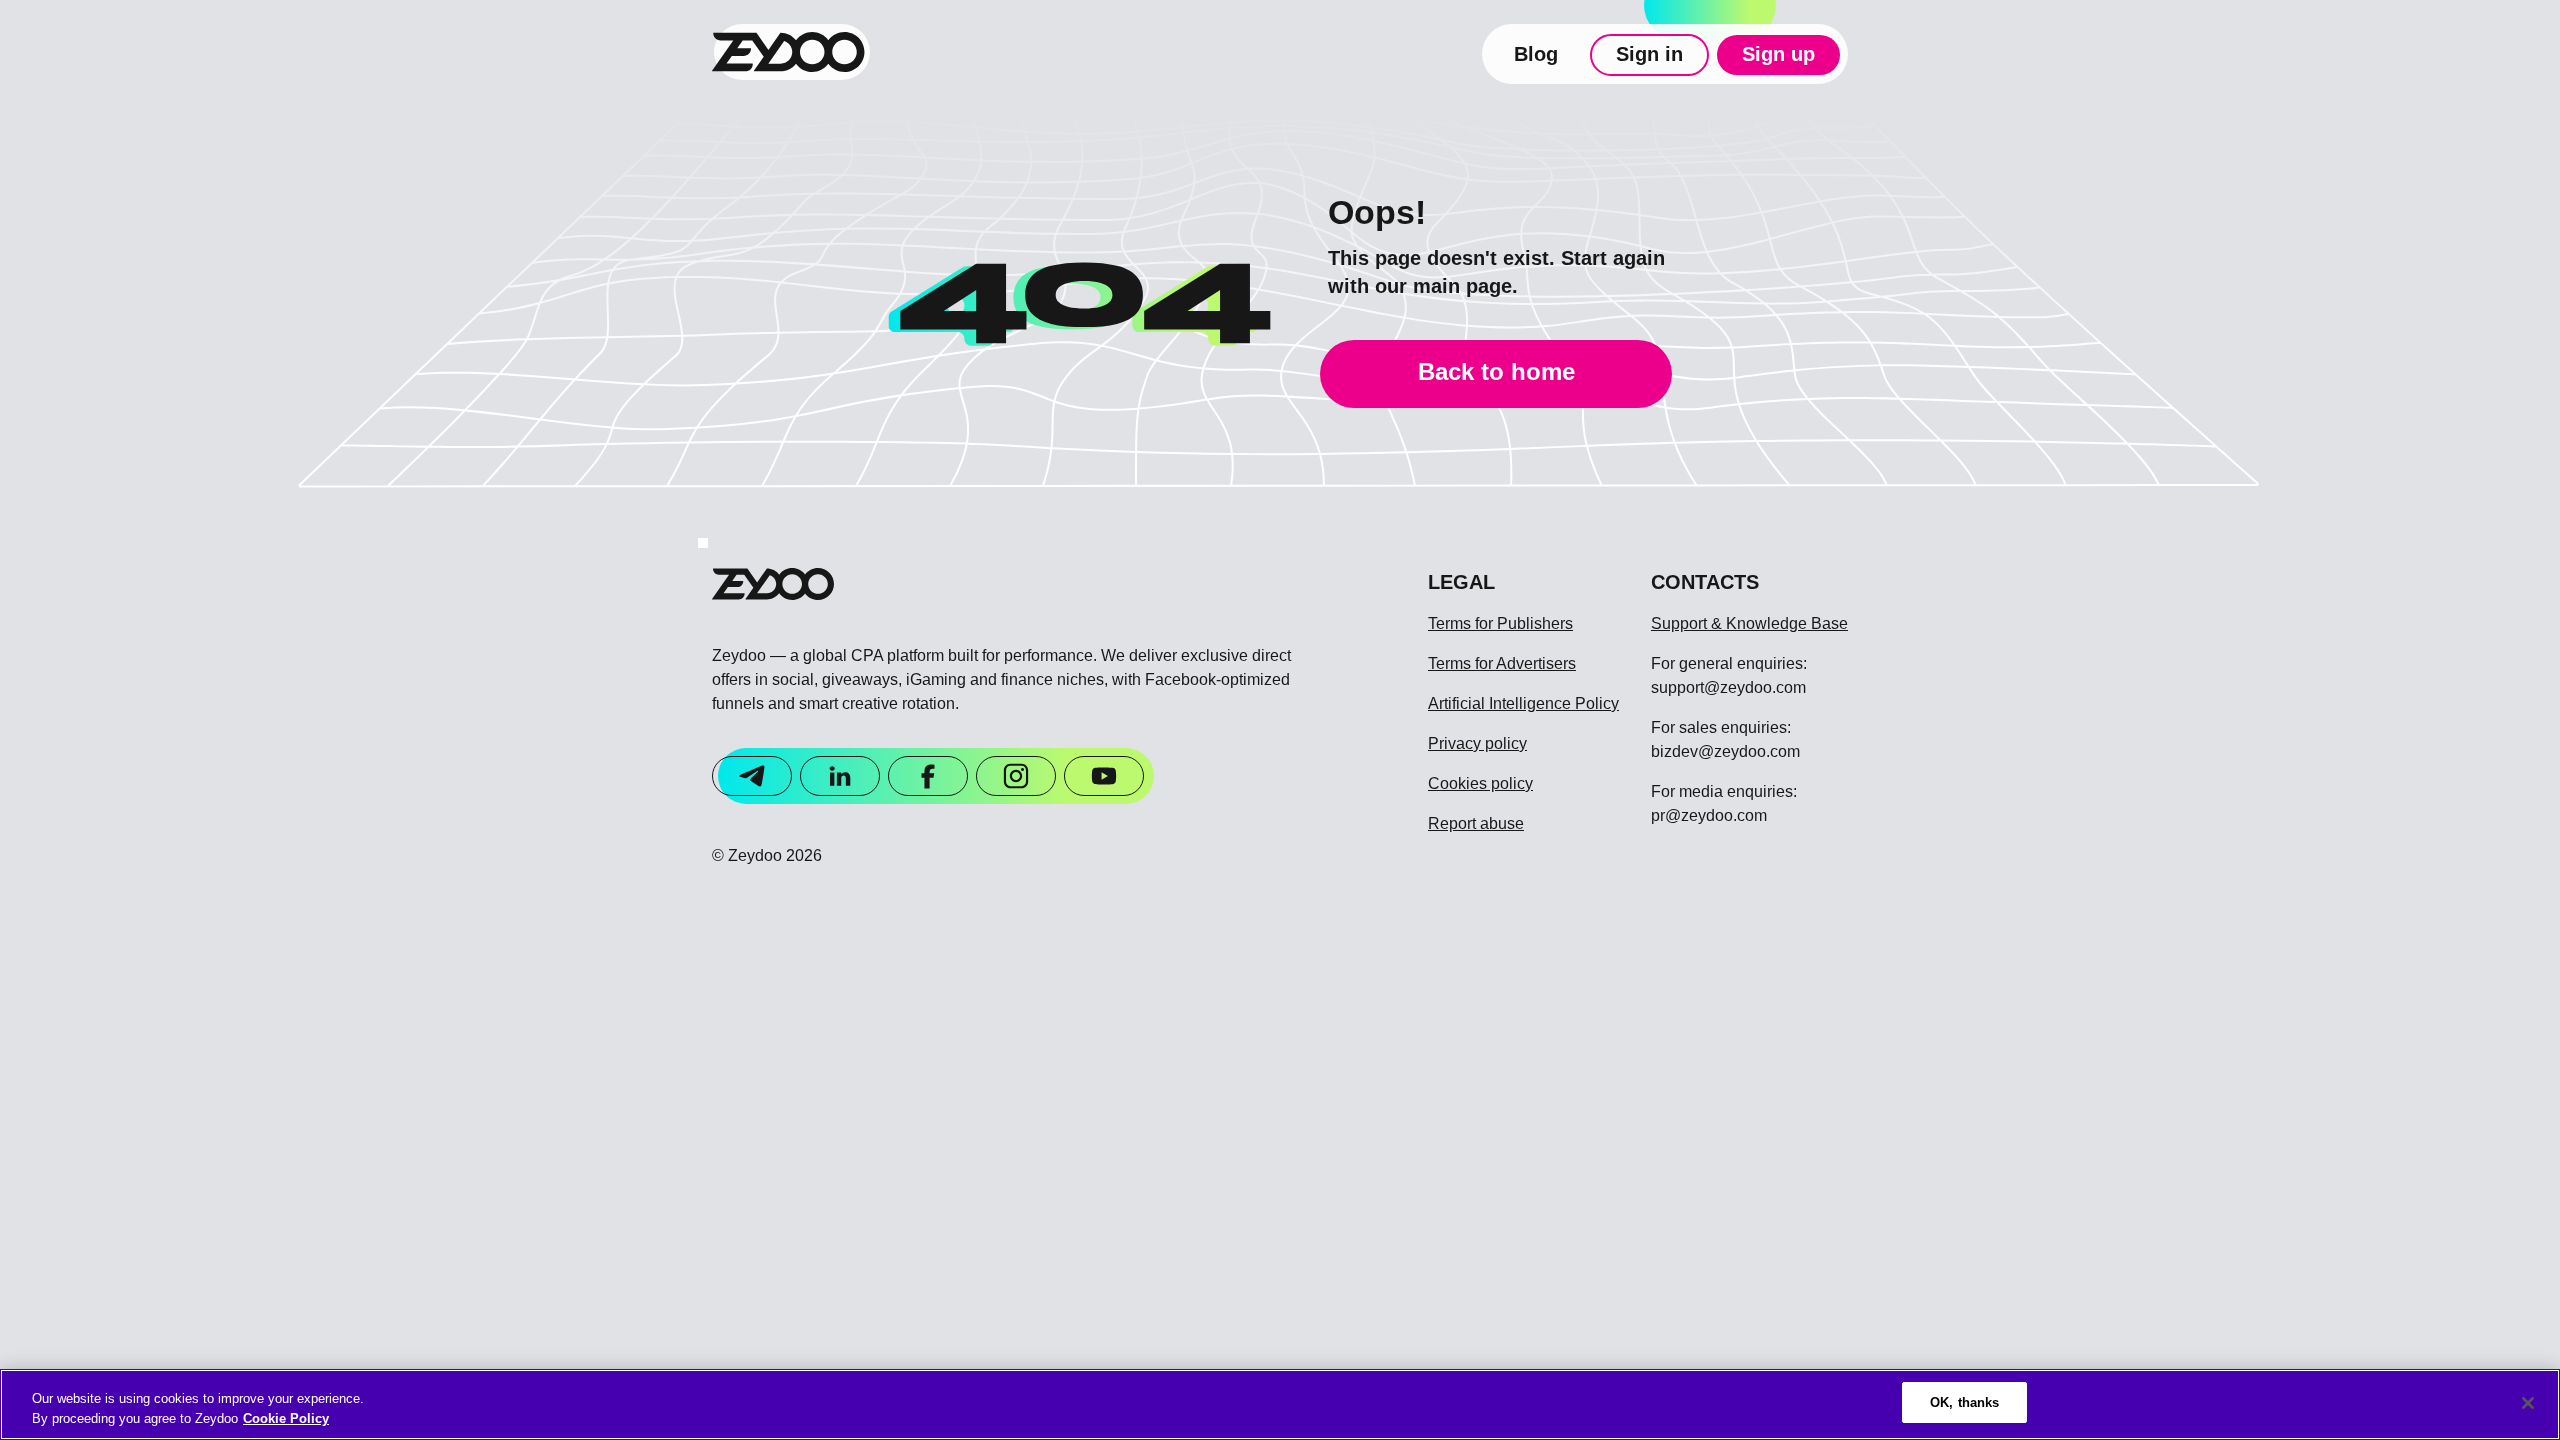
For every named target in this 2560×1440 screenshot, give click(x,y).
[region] (1280, 1404)
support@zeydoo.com (1728, 687)
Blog (1536, 54)
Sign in (1649, 54)
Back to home (1496, 371)
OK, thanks (1964, 1402)
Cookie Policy (286, 1418)
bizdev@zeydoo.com (1725, 751)
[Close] (2528, 1403)
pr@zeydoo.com (1709, 815)
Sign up (1778, 54)
